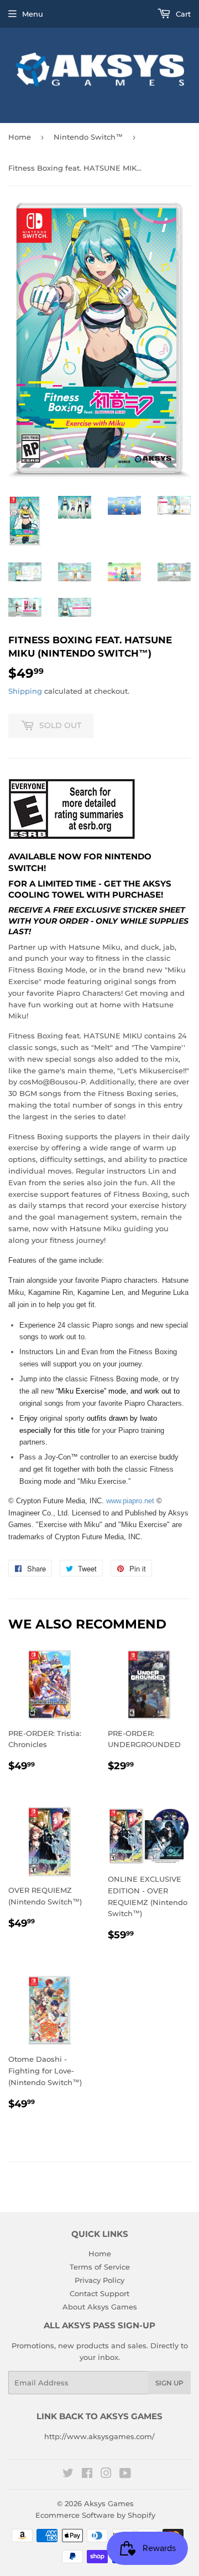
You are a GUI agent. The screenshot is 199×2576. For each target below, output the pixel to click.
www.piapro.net (130, 1501)
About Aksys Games (100, 2307)
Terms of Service (100, 2267)
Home (20, 137)
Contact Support (99, 2293)
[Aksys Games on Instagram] (106, 2475)
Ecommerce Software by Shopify (95, 2515)
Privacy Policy (99, 2280)
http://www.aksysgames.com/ (99, 2436)
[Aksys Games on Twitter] (68, 2475)
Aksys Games (109, 2503)
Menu (33, 14)
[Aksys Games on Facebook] (87, 2475)
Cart (182, 14)
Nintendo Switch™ (88, 137)
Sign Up (169, 2383)
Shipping (25, 691)
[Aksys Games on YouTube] (125, 2475)
